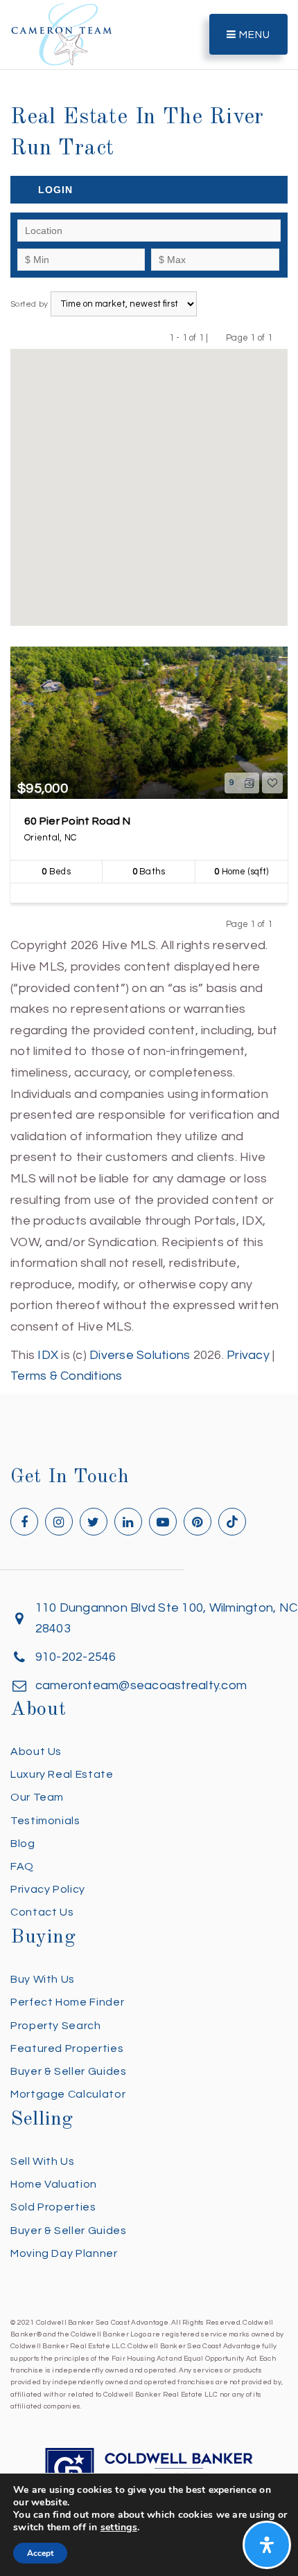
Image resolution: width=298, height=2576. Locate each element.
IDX (48, 1355)
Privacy (248, 1355)
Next (281, 337)
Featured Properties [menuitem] (67, 2048)
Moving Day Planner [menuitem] (64, 2253)
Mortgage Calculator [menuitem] (68, 2094)
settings (119, 2528)
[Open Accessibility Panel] (267, 2545)
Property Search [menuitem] (56, 2026)
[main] (149, 694)
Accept (40, 2553)
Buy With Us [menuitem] (43, 1979)
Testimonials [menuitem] (45, 1821)
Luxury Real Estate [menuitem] (62, 1774)
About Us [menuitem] (36, 1751)
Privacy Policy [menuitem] (48, 1889)
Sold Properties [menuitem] (53, 2207)
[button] (149, 478)
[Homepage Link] (62, 34)
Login (55, 190)
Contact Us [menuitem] (42, 1912)
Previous (217, 337)
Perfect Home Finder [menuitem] (67, 2002)
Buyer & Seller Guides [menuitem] (68, 2071)
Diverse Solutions (140, 1355)
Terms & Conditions (67, 1376)
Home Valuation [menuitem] (54, 2184)
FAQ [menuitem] (22, 1866)
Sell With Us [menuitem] (43, 2161)
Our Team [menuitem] (37, 1797)
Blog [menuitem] (23, 1844)
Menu (253, 35)
